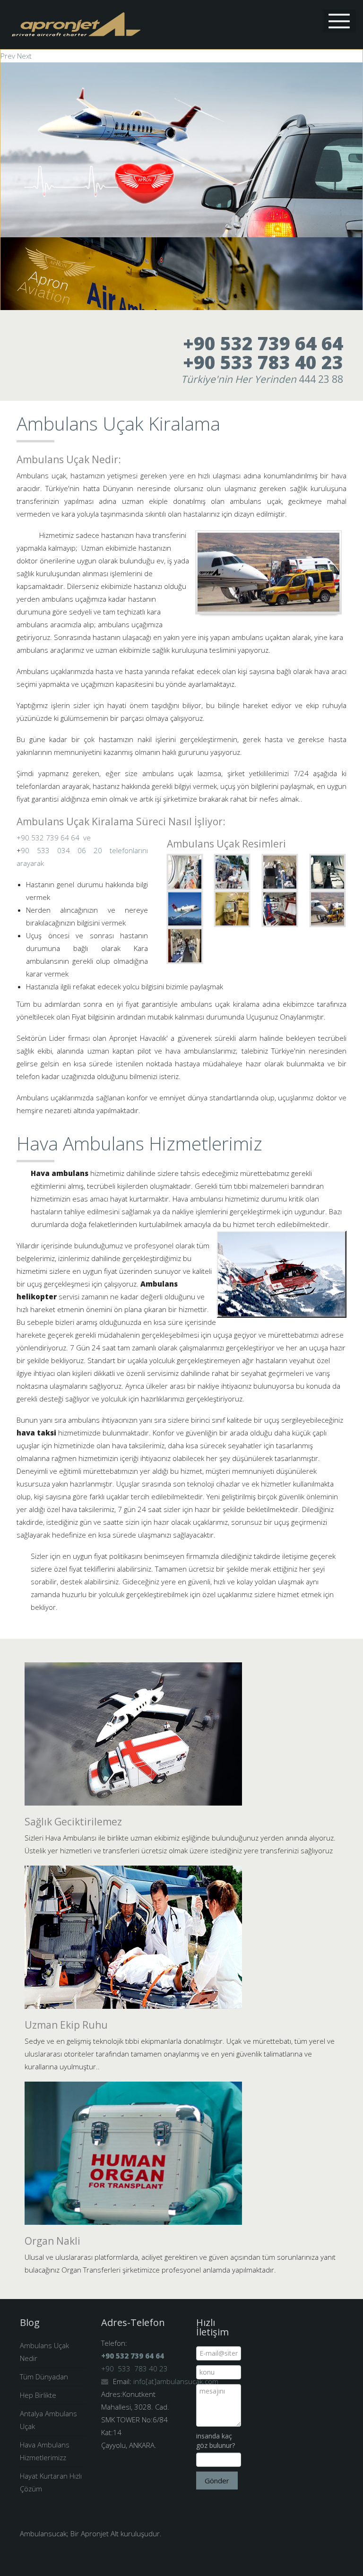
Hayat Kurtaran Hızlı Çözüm (51, 2482)
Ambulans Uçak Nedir (44, 2352)
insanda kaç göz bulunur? (216, 2441)
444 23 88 (262, 379)
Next (24, 56)
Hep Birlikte (38, 2395)
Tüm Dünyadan (44, 2377)
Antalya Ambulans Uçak (48, 2420)
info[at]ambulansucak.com (176, 2381)
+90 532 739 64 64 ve (54, 838)
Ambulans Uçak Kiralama (118, 423)
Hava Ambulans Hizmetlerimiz (139, 1143)
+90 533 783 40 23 (263, 362)
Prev (8, 56)
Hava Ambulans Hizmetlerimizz (45, 2451)
